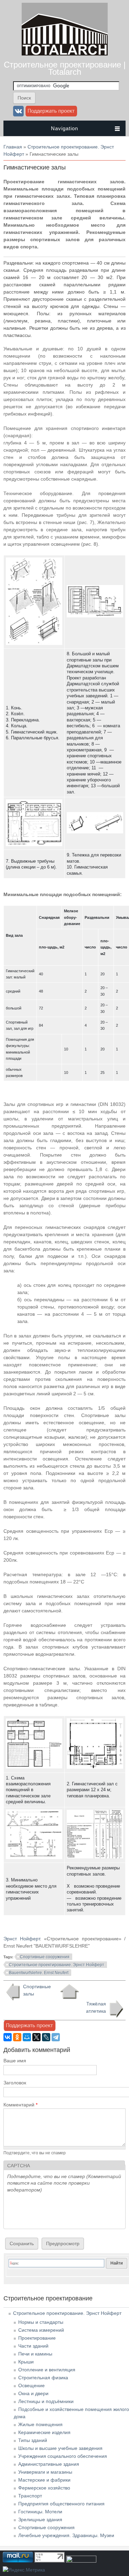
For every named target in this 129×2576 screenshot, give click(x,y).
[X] (36, 2037)
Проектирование (37, 2338)
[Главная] (65, 54)
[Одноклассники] (17, 2037)
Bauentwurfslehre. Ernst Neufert (39, 1973)
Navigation (64, 128)
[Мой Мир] (27, 2037)
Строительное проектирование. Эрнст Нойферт (57, 1965)
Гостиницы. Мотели (40, 2512)
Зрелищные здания (40, 2519)
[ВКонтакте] (8, 2037)
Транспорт (30, 2496)
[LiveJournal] (46, 2037)
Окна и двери (33, 2393)
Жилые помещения (40, 2424)
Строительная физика (43, 2378)
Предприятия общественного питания (61, 2504)
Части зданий (33, 2346)
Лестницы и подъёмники (46, 2401)
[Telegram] (56, 2037)
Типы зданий (33, 2440)
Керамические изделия (44, 2432)
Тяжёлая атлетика (96, 2007)
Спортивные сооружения (45, 1957)
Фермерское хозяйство (44, 2488)
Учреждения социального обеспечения (63, 2456)
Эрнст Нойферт (22, 1939)
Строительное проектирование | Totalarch (65, 68)
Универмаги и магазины (45, 2472)
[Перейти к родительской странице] (69, 1992)
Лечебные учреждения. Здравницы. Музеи (66, 2535)
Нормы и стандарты (41, 2322)
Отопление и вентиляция (47, 2370)
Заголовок (15, 2083)
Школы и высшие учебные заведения (60, 2448)
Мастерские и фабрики (44, 2480)
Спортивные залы (37, 1990)
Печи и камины (35, 2354)
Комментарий (20, 2105)
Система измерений (41, 2330)
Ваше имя (15, 2061)
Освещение (31, 2385)
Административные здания (49, 2464)
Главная (13, 147)
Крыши (26, 2362)
